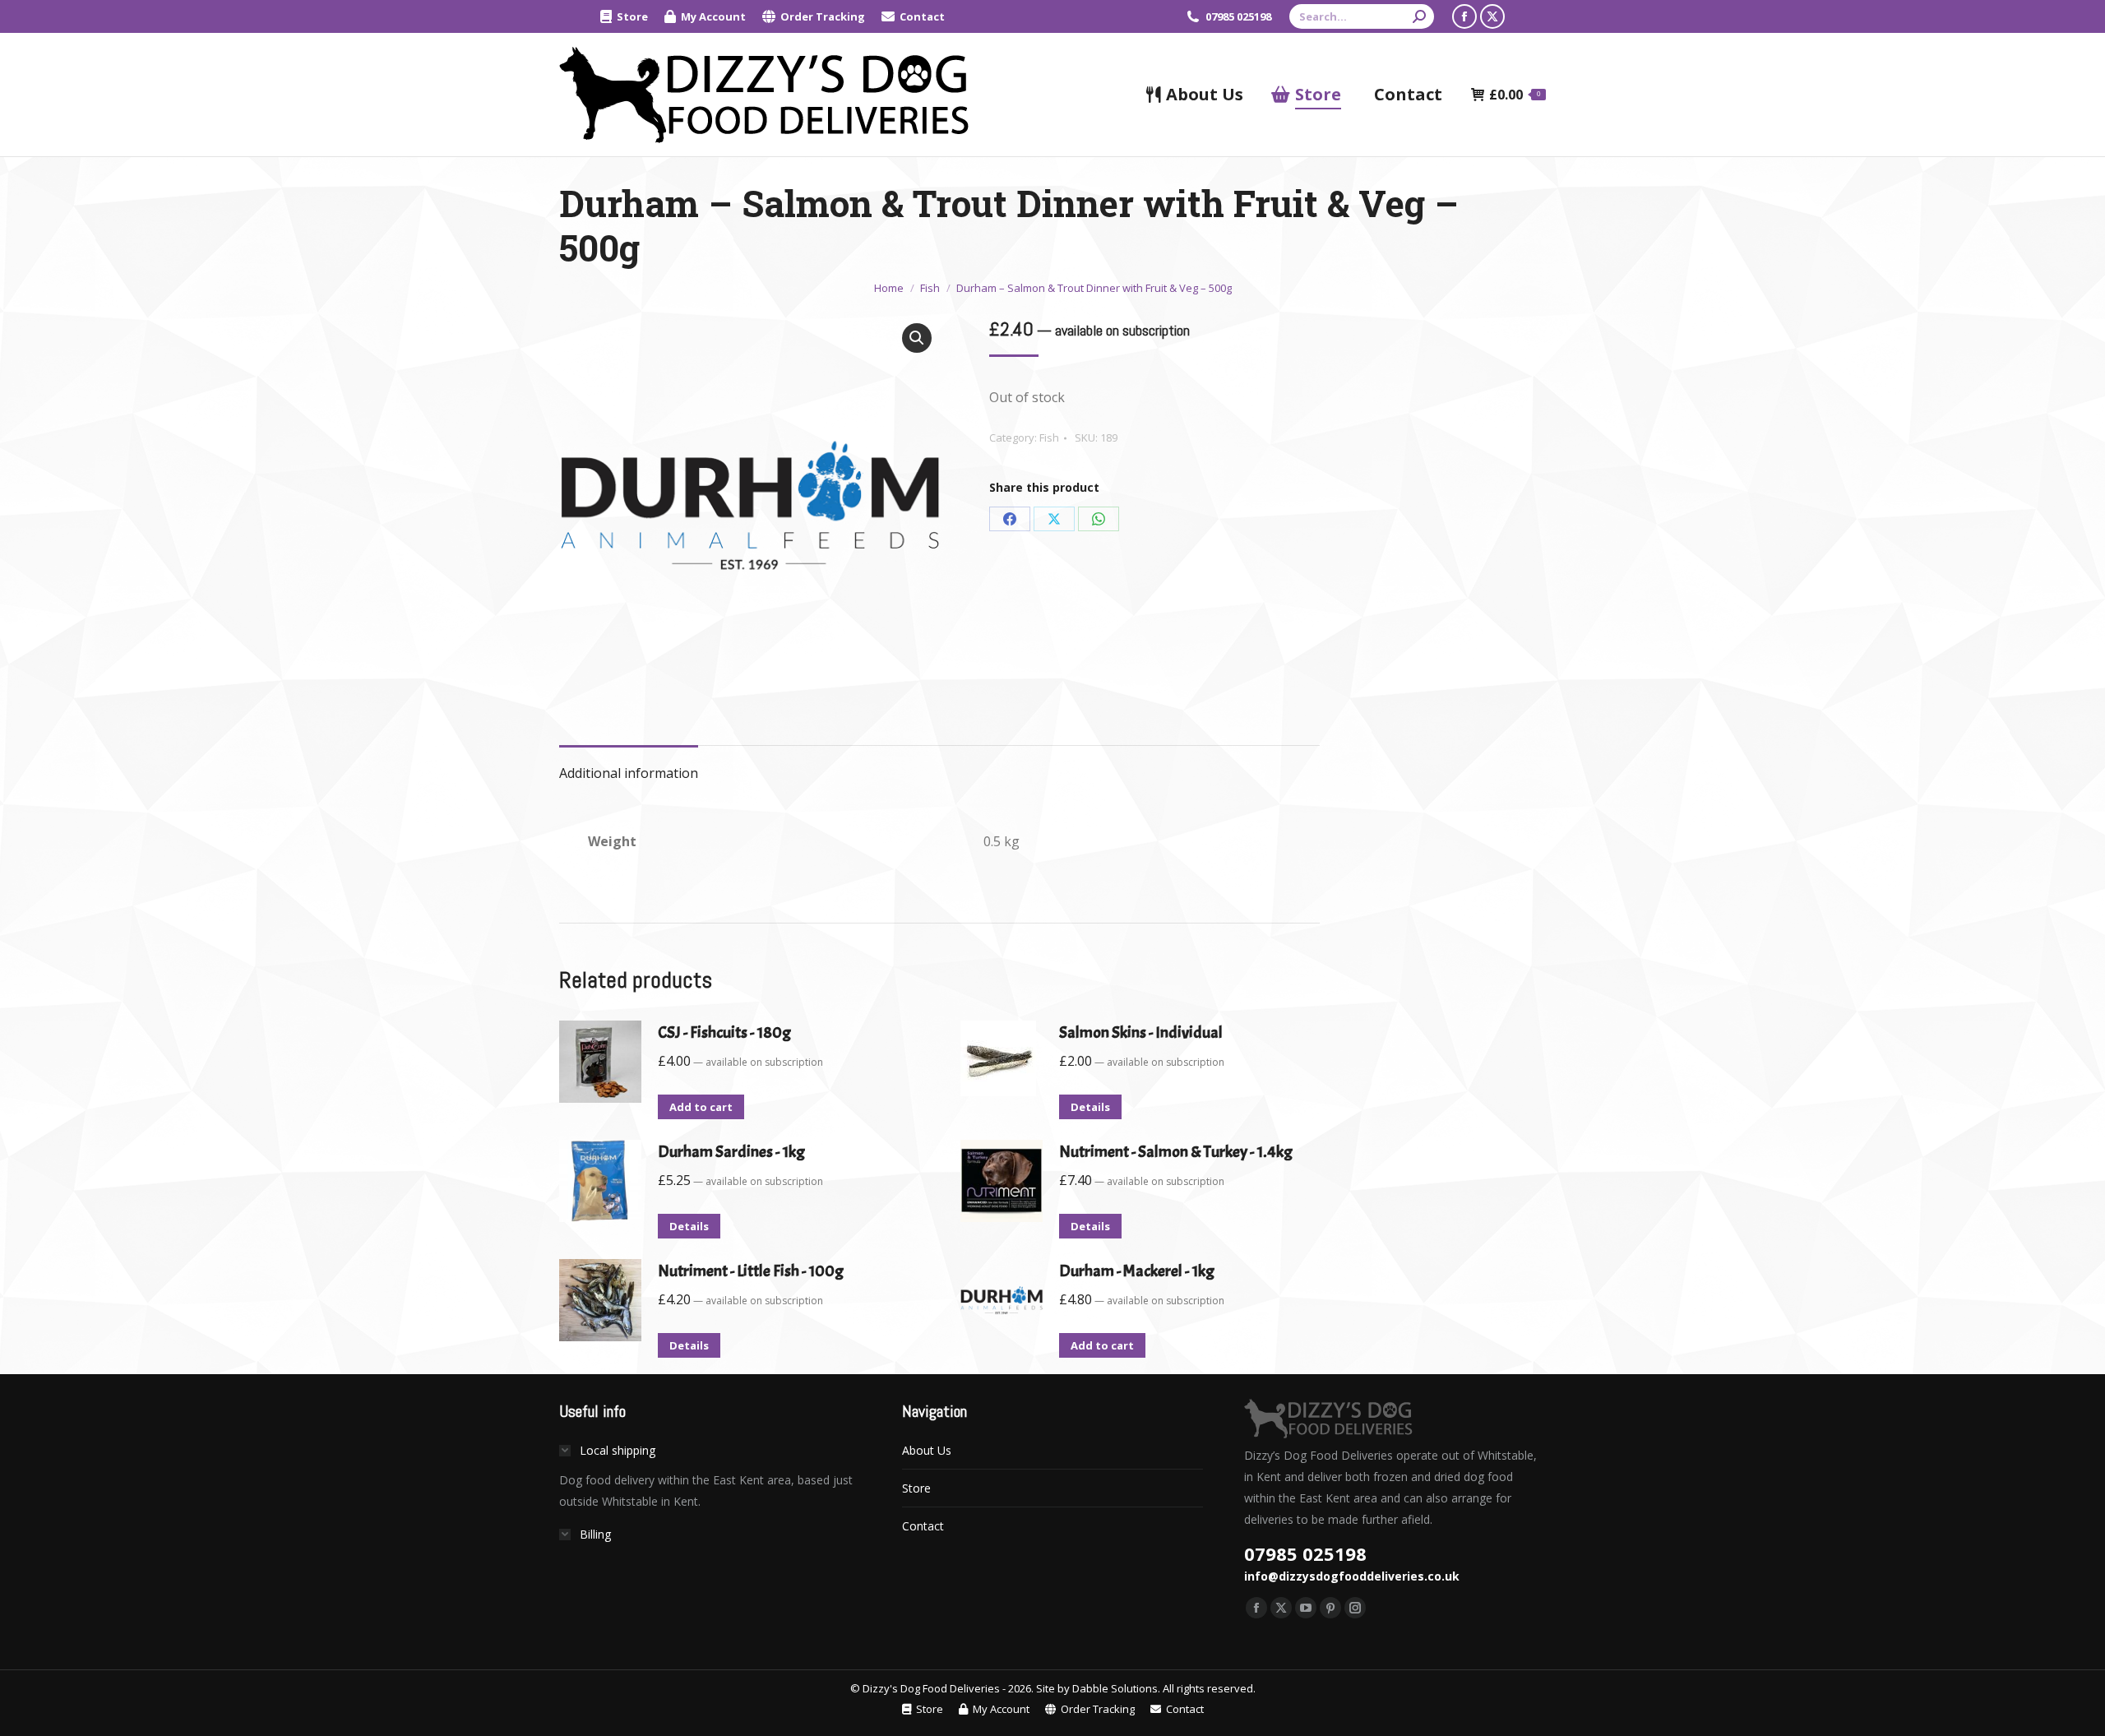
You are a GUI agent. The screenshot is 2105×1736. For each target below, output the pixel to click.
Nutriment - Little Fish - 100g (751, 1271)
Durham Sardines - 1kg (731, 1152)
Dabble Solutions (1115, 1688)
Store (916, 1488)
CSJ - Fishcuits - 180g (724, 1032)
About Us (927, 1450)
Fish (1049, 437)
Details (1090, 1107)
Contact (923, 1526)
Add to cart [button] (701, 1107)
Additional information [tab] (629, 773)
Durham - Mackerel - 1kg (1137, 1271)
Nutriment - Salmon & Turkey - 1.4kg (1176, 1152)
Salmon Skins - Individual (1141, 1032)
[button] (917, 338)
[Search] (1419, 16)
